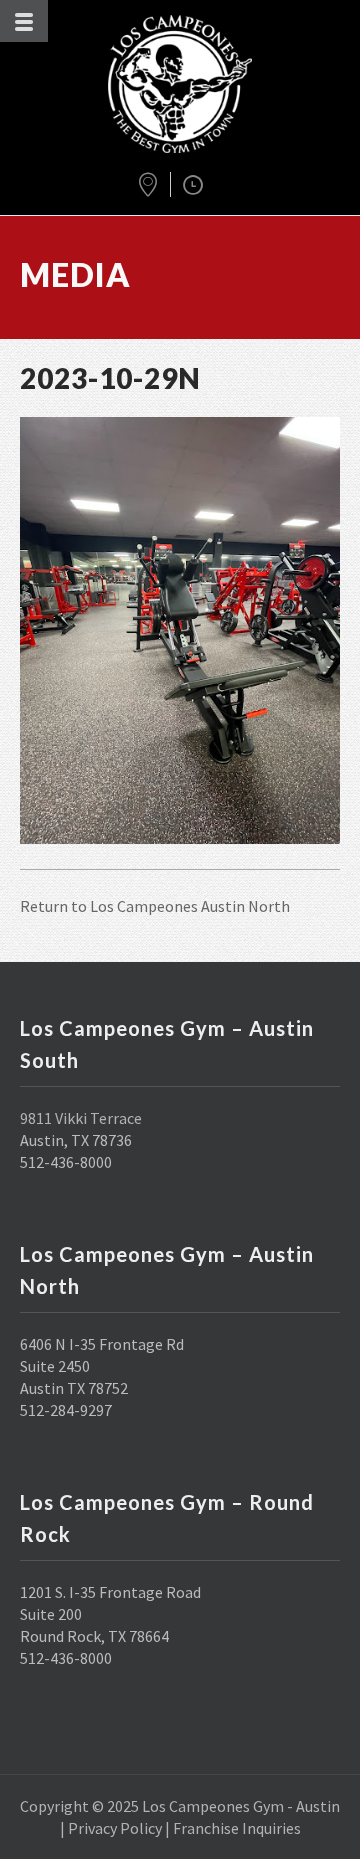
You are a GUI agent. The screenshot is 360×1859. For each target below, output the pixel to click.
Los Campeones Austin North (190, 906)
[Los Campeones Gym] (180, 84)
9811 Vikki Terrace (81, 1118)
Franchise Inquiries (237, 1828)
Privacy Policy (115, 1828)
